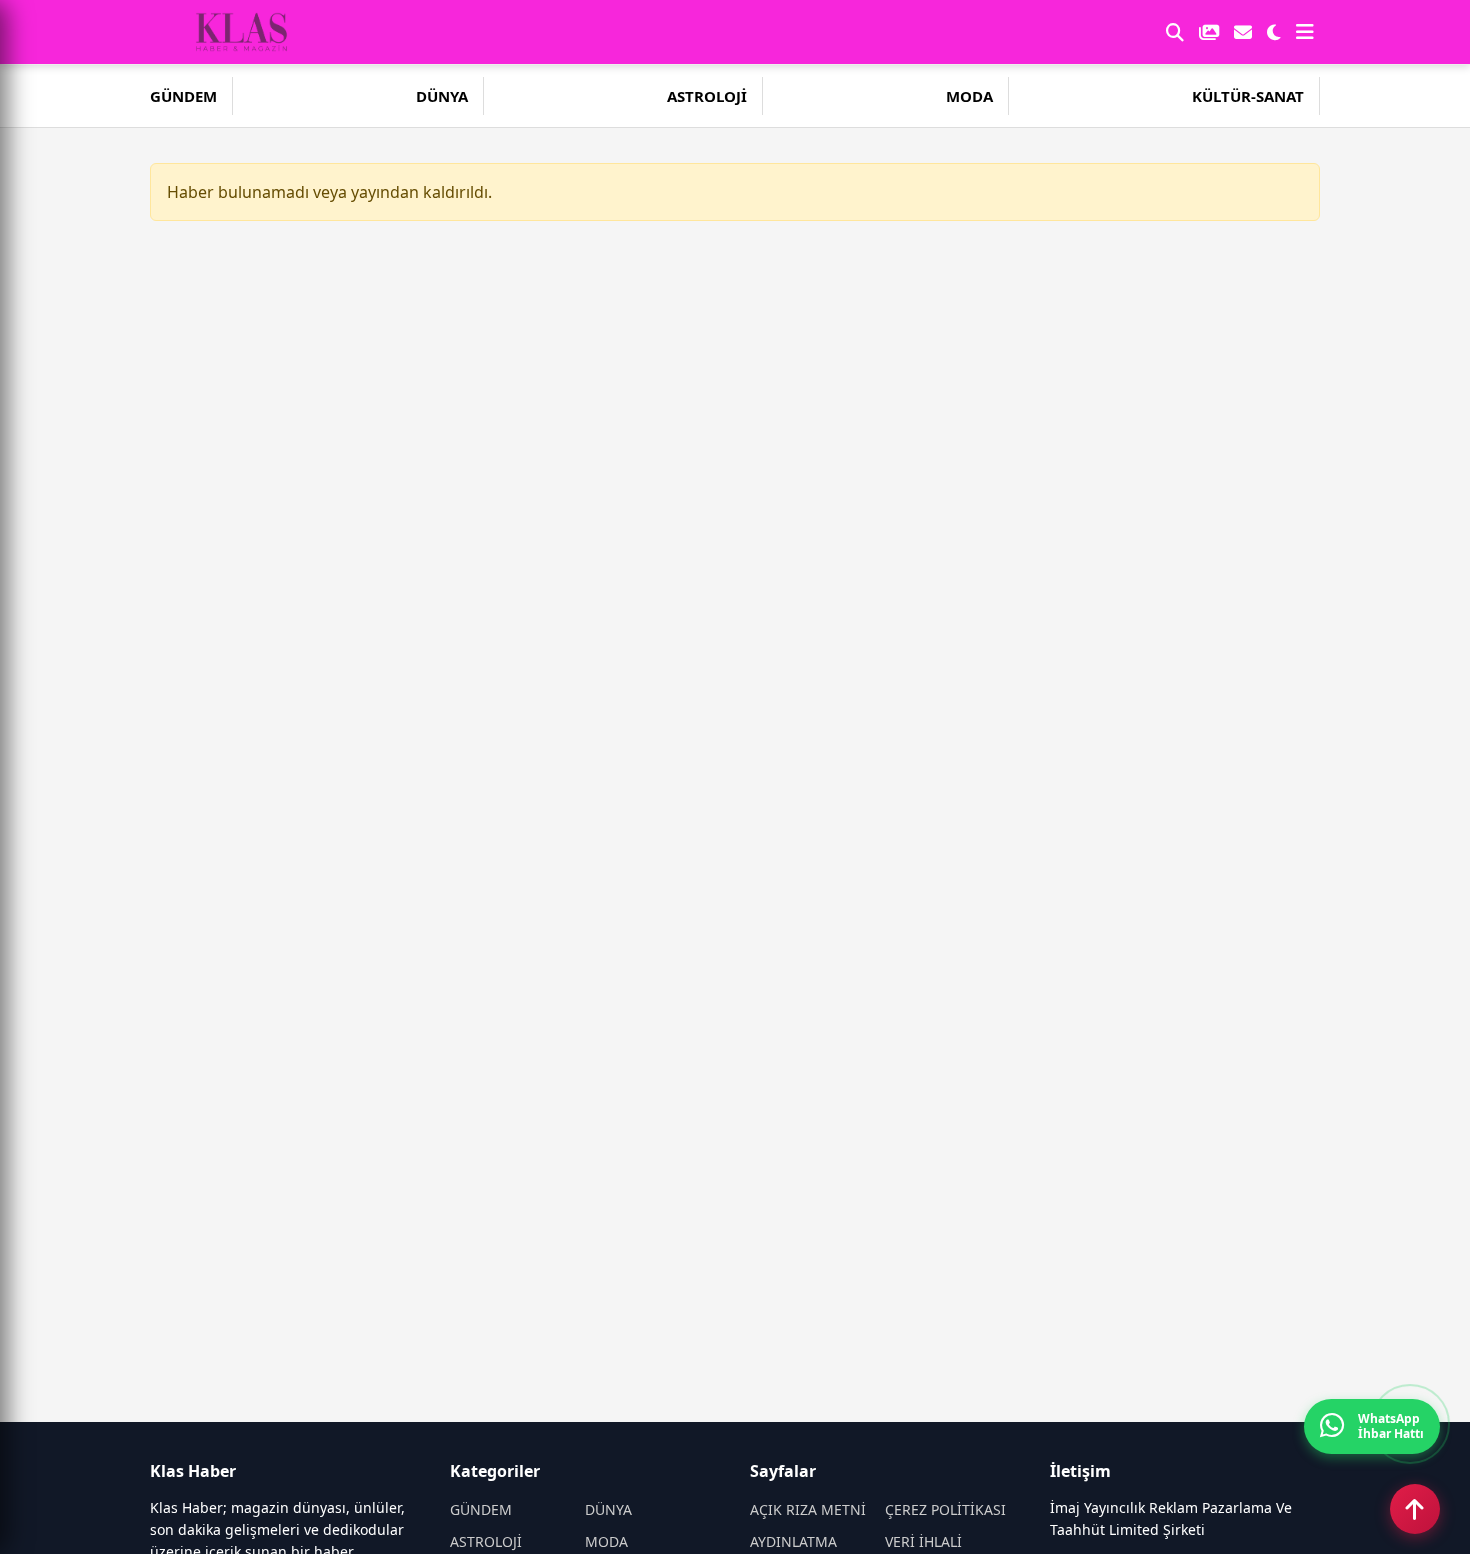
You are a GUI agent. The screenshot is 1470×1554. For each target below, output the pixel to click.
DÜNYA (442, 96)
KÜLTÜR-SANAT (1248, 96)
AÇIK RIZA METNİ (808, 1509)
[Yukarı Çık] (1415, 1509)
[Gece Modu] (1274, 32)
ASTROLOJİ (707, 96)
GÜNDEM (183, 96)
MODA (969, 96)
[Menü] (1305, 32)
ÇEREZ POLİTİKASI (945, 1509)
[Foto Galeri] (1209, 32)
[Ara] (1175, 32)
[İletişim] (1243, 32)
